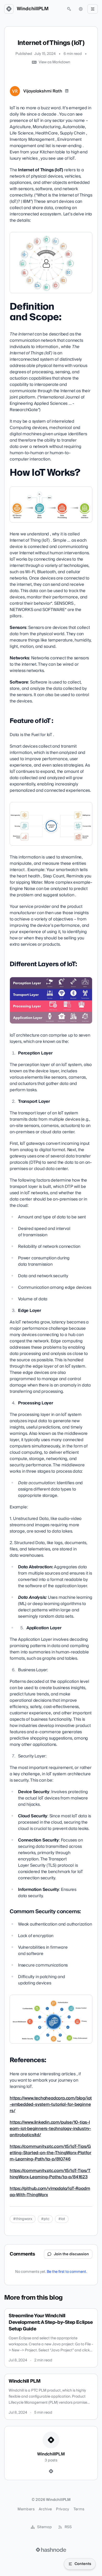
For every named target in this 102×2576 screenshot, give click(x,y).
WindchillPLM (33, 9)
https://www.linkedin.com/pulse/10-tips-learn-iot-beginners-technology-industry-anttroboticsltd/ (50, 2129)
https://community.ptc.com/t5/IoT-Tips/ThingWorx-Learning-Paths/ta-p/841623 (50, 2174)
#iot (62, 2219)
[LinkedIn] (67, 91)
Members (26, 2509)
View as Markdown (54, 62)
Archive (45, 2509)
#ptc (45, 2219)
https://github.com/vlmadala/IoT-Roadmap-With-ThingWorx (50, 2192)
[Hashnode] (51, 2471)
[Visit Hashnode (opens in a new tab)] (51, 2550)
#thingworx (23, 2219)
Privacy (63, 2509)
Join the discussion (71, 2254)
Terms (79, 2509)
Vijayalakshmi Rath (43, 91)
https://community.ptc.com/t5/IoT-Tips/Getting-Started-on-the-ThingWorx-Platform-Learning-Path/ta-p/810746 (50, 2153)
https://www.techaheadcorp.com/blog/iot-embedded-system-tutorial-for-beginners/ (51, 2104)
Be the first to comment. (67, 2272)
